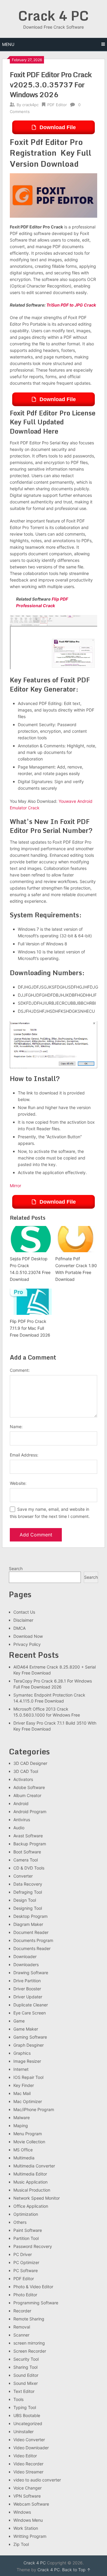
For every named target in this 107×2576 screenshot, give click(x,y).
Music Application (30, 2182)
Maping (21, 2126)
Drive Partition (27, 1981)
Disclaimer (23, 1620)
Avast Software (28, 1836)
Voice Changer (27, 2488)
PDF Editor (57, 105)
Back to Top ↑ (76, 2570)
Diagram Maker (28, 1924)
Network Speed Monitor (37, 2198)
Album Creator (27, 1795)
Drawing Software (31, 1973)
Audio (19, 1828)
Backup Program (30, 1844)
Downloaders (26, 1965)
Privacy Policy (27, 1644)
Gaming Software (30, 2037)
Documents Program (33, 1940)
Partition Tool (26, 2238)
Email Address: (24, 1455)
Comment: (20, 1370)
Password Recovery (33, 2246)
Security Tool (26, 2359)
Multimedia (24, 2158)
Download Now (28, 1636)
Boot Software (27, 1852)
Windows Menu (28, 2520)
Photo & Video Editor (33, 2287)
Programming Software (36, 2303)
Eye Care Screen (30, 2013)
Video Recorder (28, 2464)
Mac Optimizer (28, 2101)
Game (19, 2021)
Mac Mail (22, 2093)
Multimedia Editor (30, 2174)
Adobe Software (29, 1787)
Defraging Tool (28, 1892)
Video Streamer (28, 2472)
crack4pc (30, 105)
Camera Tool (26, 1860)
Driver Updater (28, 1997)
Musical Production (32, 2190)
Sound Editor (26, 2375)
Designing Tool (28, 1908)
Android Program (30, 1812)
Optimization (26, 2214)
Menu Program (28, 2134)
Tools (18, 2399)
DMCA (19, 1628)
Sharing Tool (25, 2367)
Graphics (22, 2053)
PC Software (26, 2270)
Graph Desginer (29, 2045)
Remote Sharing (29, 2319)
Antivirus (22, 1820)
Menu (8, 44)
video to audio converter (37, 2480)
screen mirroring (29, 2343)
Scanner (21, 2335)
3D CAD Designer (30, 1763)
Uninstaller (23, 2432)
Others (20, 2222)
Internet (21, 2069)
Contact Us (24, 1612)
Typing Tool (25, 2407)
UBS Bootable (27, 2415)
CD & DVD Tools (29, 1868)
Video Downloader (31, 2448)
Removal (22, 2327)
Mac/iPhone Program (34, 2109)
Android (21, 1803)
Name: (16, 1427)
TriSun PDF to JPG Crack (71, 305)
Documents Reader (32, 1948)
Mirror (15, 1186)
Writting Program (30, 2536)
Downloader (25, 1956)
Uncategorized (28, 2423)
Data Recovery (28, 1884)
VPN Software (27, 2496)
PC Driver (23, 2254)
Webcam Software (31, 2504)
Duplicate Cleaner (31, 2005)
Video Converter (29, 2440)
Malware (22, 2117)
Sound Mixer (26, 2383)
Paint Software (28, 2230)
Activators (23, 1779)
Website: (18, 1483)
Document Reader (31, 1932)
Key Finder (24, 2085)
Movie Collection (29, 2142)
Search (16, 1568)
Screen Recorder (30, 2351)
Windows (22, 2512)
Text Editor (24, 2391)
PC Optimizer (26, 2262)
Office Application (31, 2206)
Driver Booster (27, 1989)
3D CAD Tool (26, 1771)
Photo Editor (25, 2295)
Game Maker (26, 2029)
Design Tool (25, 1900)
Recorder (22, 2311)
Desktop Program (30, 1916)
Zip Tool (21, 2544)
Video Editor (25, 2456)
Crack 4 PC (53, 16)
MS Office (23, 2150)
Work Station (26, 2528)
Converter (23, 1876)
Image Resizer (27, 2061)
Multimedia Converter (34, 2166)
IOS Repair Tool (28, 2077)
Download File (58, 127)
